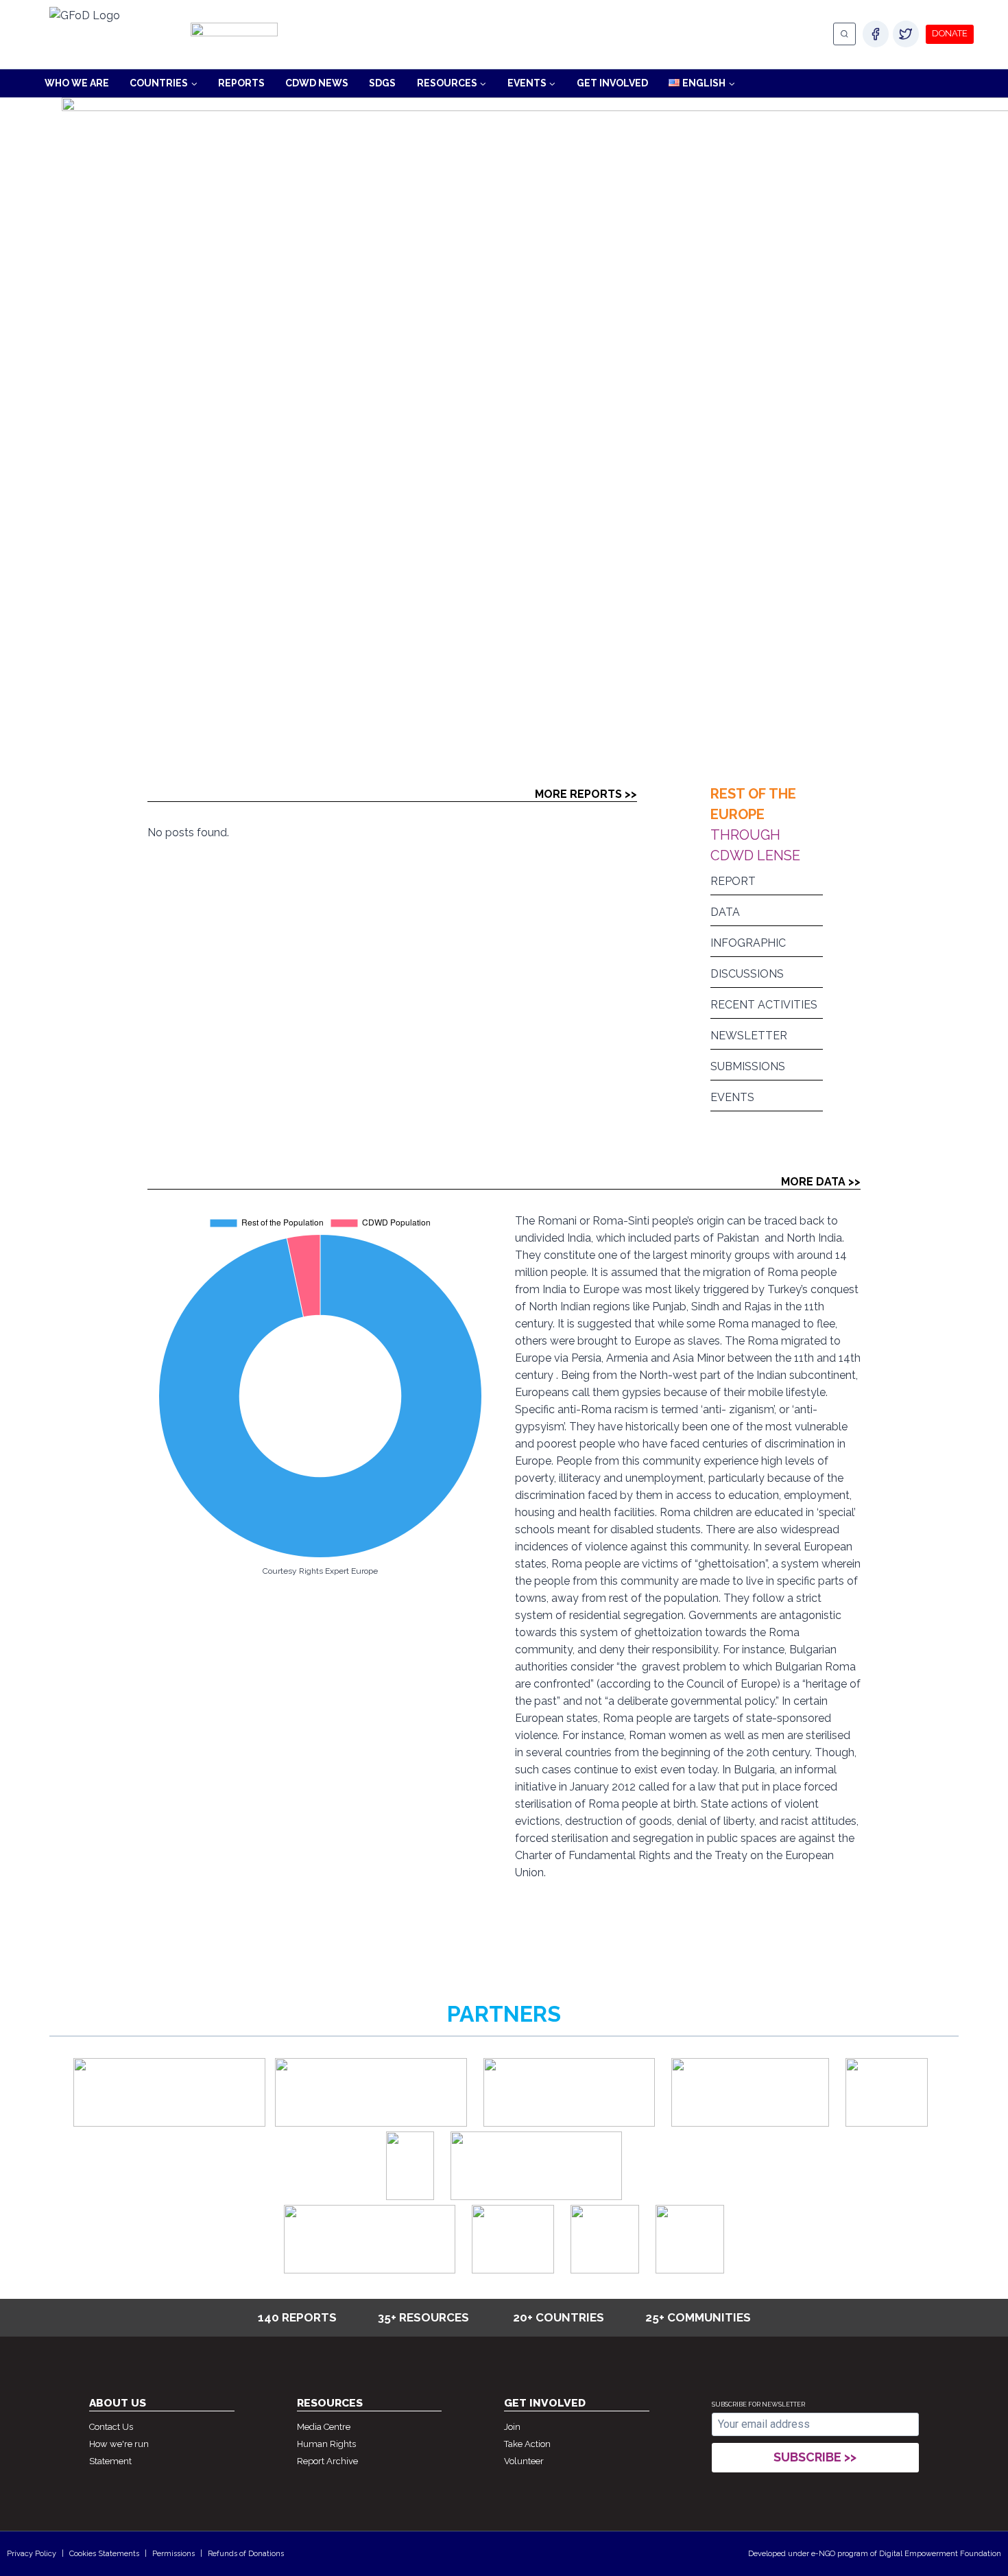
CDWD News (317, 83)
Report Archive (327, 2461)
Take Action (527, 2444)
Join (512, 2427)
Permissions (173, 2554)
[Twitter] (906, 34)
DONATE (950, 33)
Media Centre (324, 2427)
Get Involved (612, 83)
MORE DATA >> (821, 1182)
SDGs (382, 83)
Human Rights (326, 2444)
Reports (241, 83)
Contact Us (111, 2427)
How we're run (119, 2444)
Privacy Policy (32, 2554)
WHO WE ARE (77, 83)
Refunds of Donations (246, 2554)
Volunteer (524, 2461)
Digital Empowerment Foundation (940, 2554)
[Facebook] (876, 34)
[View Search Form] (844, 34)
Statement (110, 2461)
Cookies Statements (104, 2554)
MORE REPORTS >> (586, 794)
